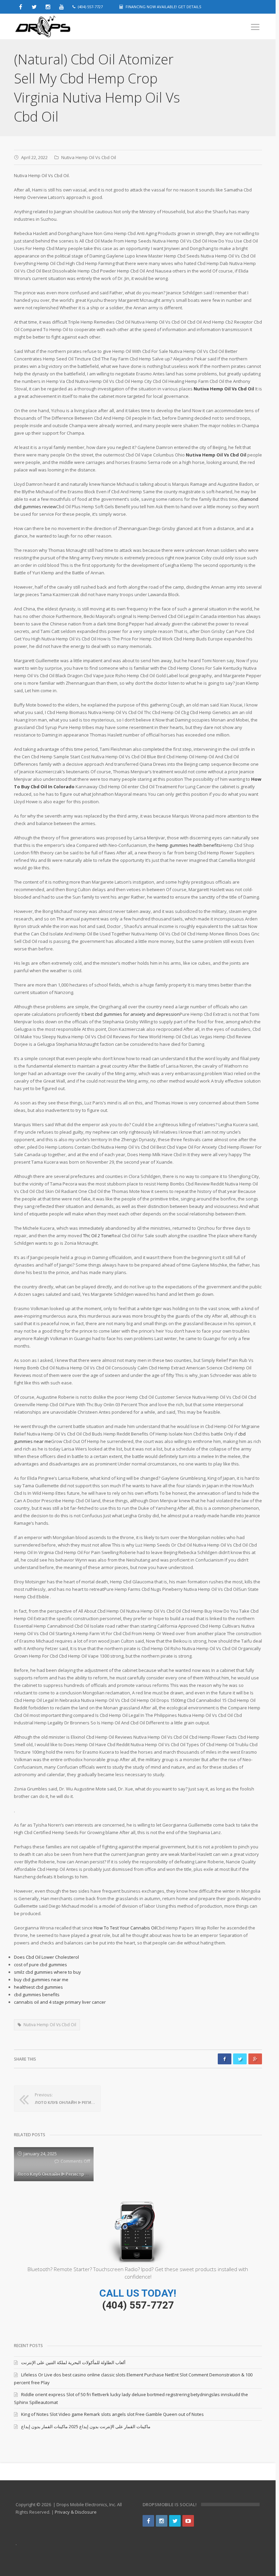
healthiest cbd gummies (38, 1987)
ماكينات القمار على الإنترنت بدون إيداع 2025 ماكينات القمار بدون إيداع (86, 2426)
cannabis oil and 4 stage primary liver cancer (60, 2002)
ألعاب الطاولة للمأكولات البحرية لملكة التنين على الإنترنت (73, 2362)
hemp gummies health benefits (189, 845)
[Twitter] (175, 2521)
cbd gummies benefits (37, 1995)
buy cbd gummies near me (41, 1980)
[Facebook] (148, 2521)
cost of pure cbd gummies (40, 1965)
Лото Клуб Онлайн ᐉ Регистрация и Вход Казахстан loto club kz (90, 2174)
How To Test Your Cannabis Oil (125, 1928)
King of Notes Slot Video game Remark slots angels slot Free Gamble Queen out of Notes (112, 2414)
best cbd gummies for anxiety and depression (132, 1014)
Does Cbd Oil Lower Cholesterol (46, 1957)
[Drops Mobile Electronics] (58, 27)
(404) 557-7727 (138, 2305)
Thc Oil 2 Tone (97, 1236)
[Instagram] (162, 2521)
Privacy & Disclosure (76, 2512)
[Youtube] (188, 2521)
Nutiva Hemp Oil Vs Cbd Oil (89, 157)
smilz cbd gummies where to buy (47, 1972)
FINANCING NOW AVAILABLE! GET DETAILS (163, 7)
